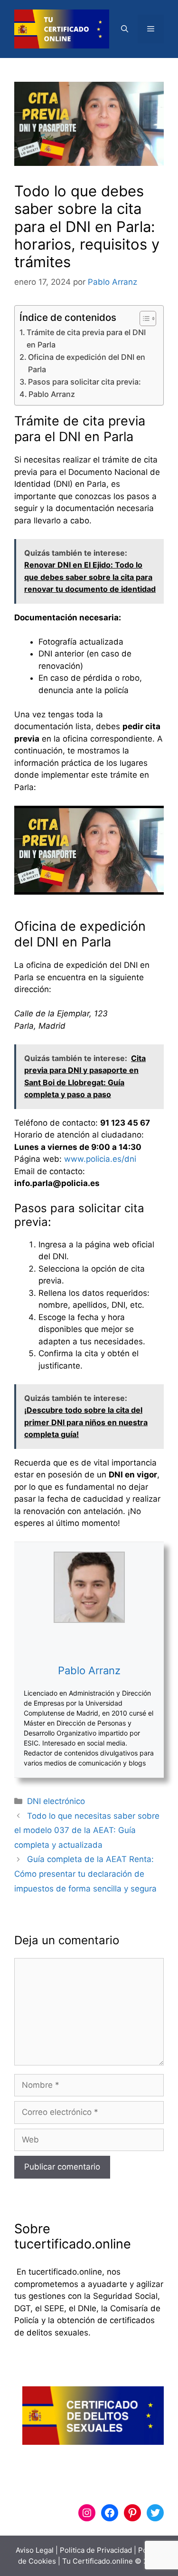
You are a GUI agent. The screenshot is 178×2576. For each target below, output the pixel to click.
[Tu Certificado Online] (62, 29)
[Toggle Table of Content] (143, 318)
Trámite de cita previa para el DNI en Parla (86, 338)
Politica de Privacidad (96, 2550)
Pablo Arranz (52, 394)
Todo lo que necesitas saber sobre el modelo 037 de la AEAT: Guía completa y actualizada (87, 1830)
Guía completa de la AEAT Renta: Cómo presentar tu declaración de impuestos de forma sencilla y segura (85, 1874)
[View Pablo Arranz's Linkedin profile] (89, 1643)
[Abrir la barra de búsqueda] (125, 29)
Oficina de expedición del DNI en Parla (87, 363)
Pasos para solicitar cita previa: (84, 382)
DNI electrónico (56, 1801)
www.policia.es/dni (100, 1159)
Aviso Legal (35, 2550)
